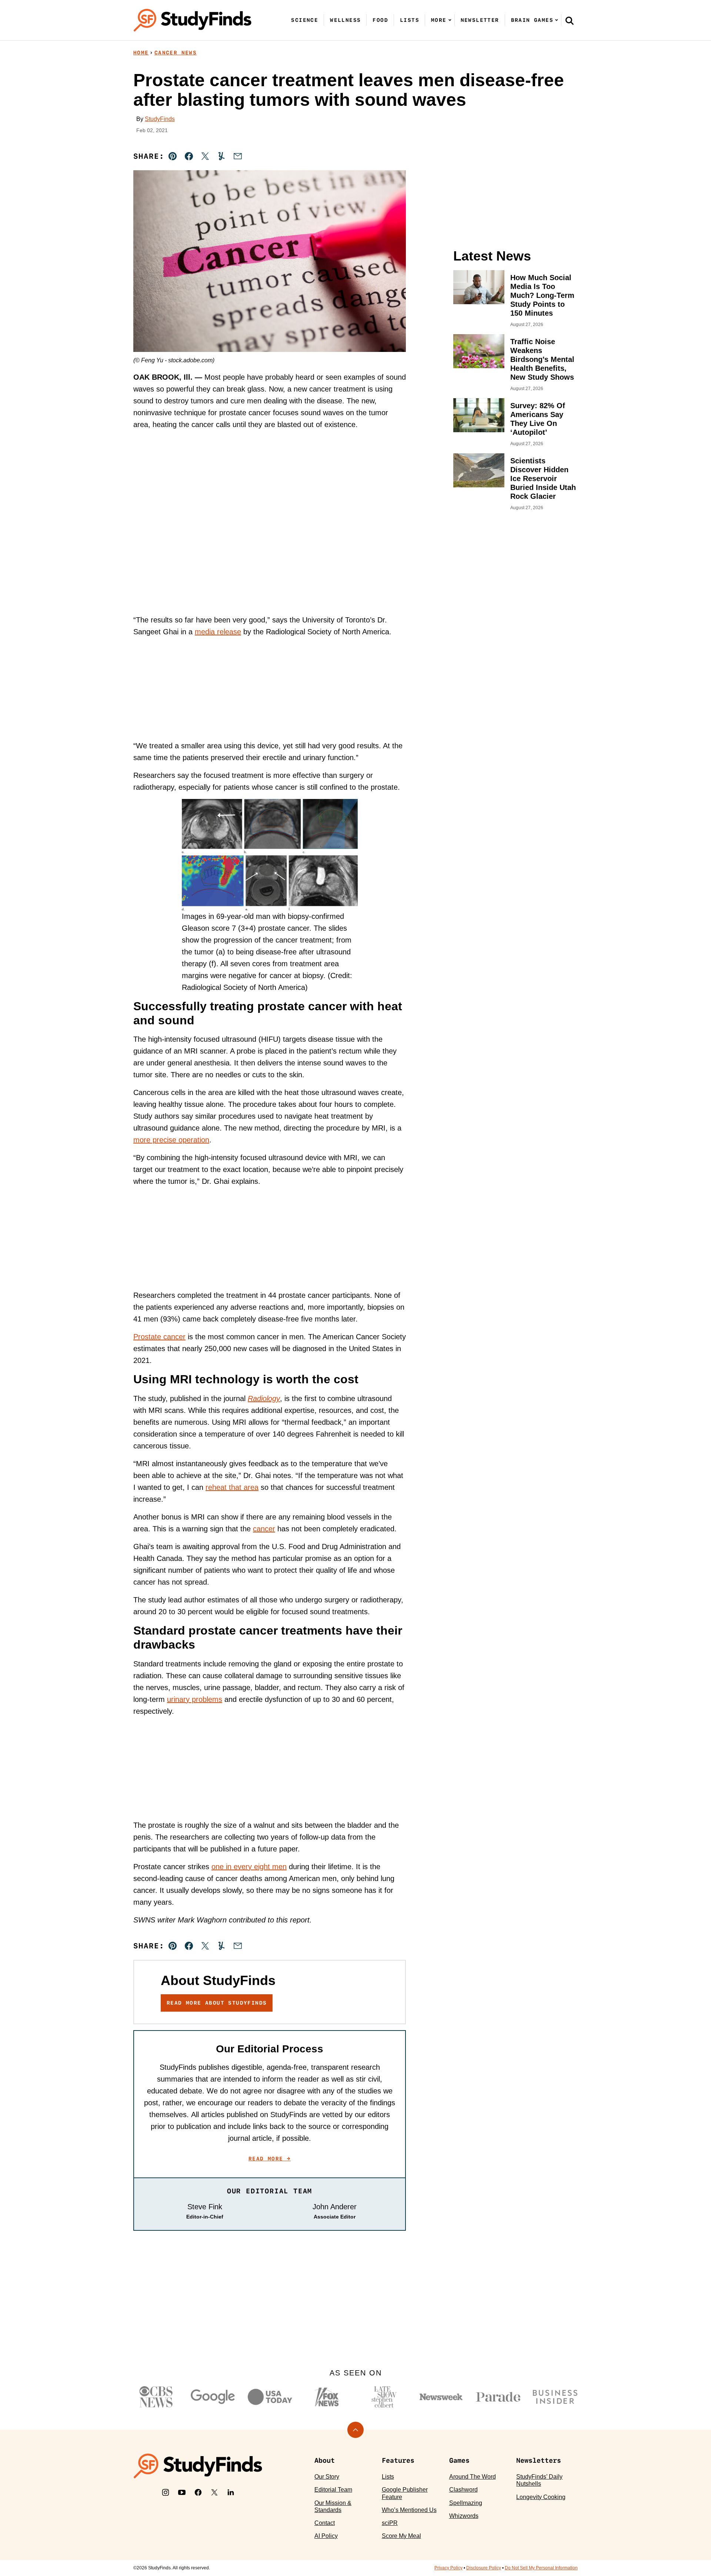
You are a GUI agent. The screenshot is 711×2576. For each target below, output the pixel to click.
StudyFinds (160, 119)
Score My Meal (401, 2536)
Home (141, 53)
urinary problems (195, 1699)
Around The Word (473, 2477)
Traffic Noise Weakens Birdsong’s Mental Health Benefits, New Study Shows (542, 359)
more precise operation (171, 1140)
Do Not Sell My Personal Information (541, 2568)
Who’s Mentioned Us (409, 2510)
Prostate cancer (159, 1337)
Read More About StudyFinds (217, 2003)
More (439, 20)
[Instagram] (166, 2492)
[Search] (570, 20)
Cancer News (176, 53)
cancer (264, 1529)
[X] (214, 2492)
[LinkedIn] (231, 2492)
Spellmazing (466, 2503)
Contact (325, 2523)
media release (218, 632)
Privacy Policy (448, 2568)
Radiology (264, 1398)
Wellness (345, 20)
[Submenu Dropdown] (450, 20)
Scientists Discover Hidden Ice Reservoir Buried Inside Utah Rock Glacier (543, 478)
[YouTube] (182, 2492)
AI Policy (326, 2536)
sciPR (390, 2523)
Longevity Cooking (541, 2497)
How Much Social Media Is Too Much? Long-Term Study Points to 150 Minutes (542, 295)
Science (305, 20)
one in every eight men (249, 1867)
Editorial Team (333, 2490)
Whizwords (464, 2516)
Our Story (327, 2477)
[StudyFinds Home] (193, 20)
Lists (410, 20)
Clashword (463, 2490)
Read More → (270, 2159)
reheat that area (232, 1487)
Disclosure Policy (484, 2568)
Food (380, 20)
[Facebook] (198, 2492)
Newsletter (480, 20)
